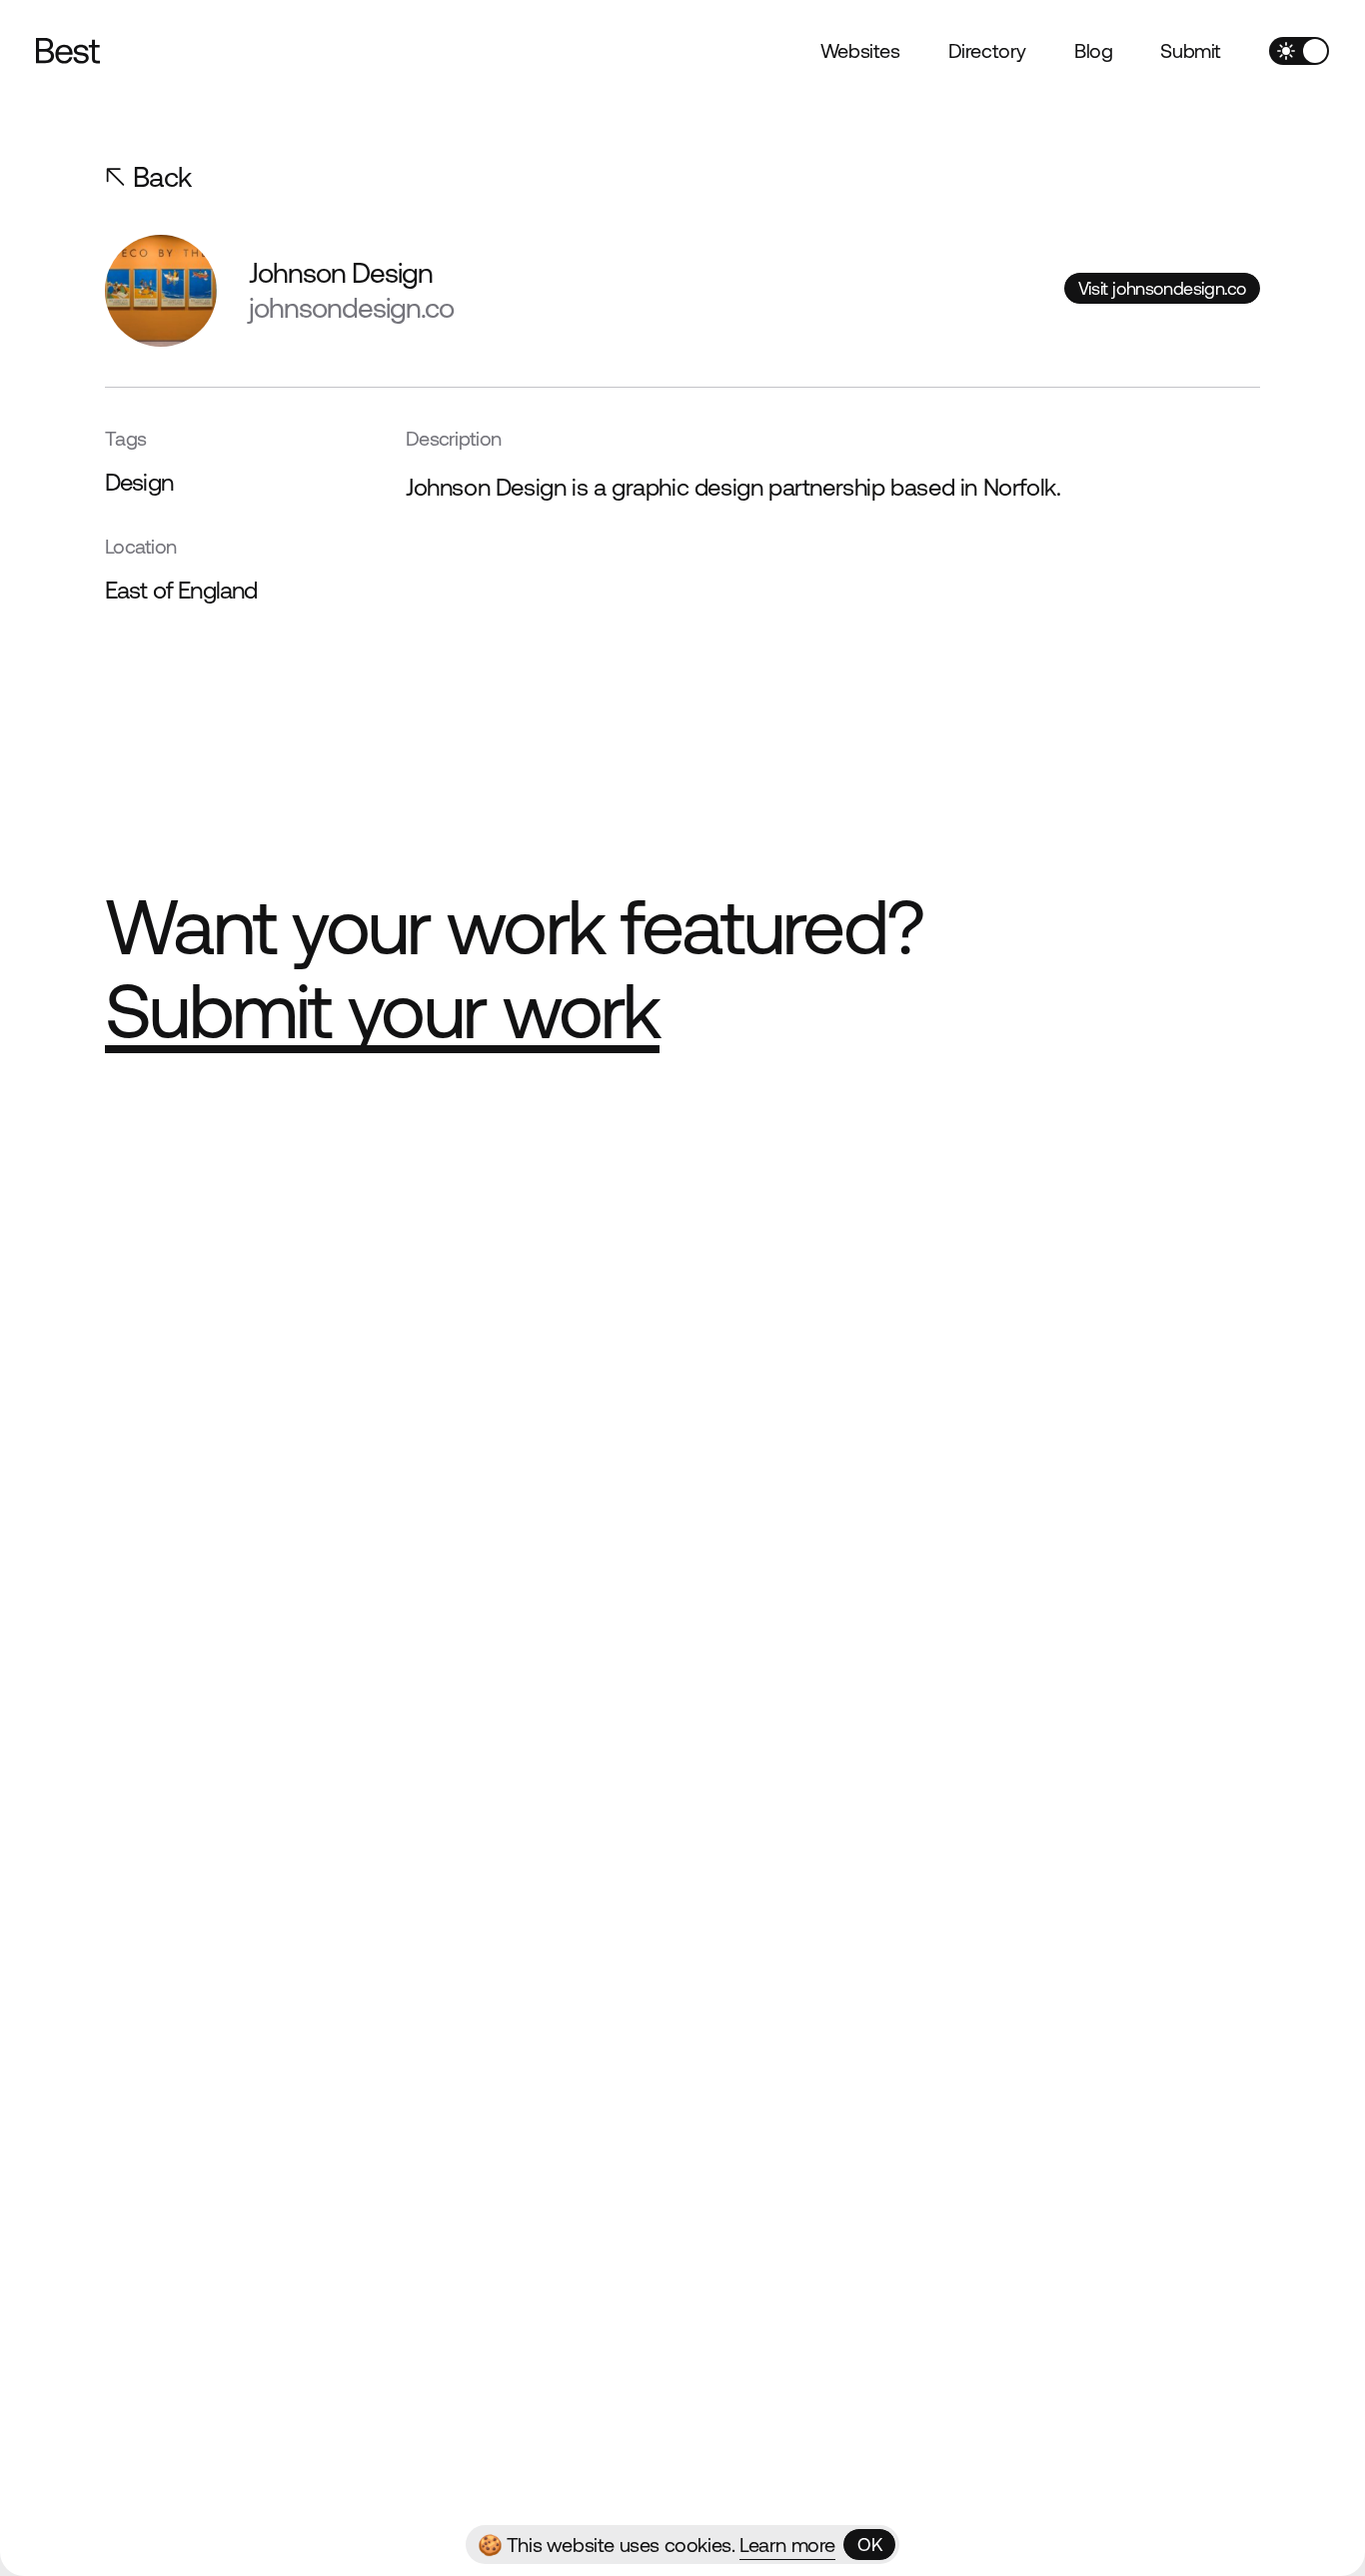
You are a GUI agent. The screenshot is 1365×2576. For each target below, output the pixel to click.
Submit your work (382, 1011)
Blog (1093, 50)
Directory (987, 50)
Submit (1191, 50)
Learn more (787, 2545)
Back (162, 177)
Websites (860, 50)
